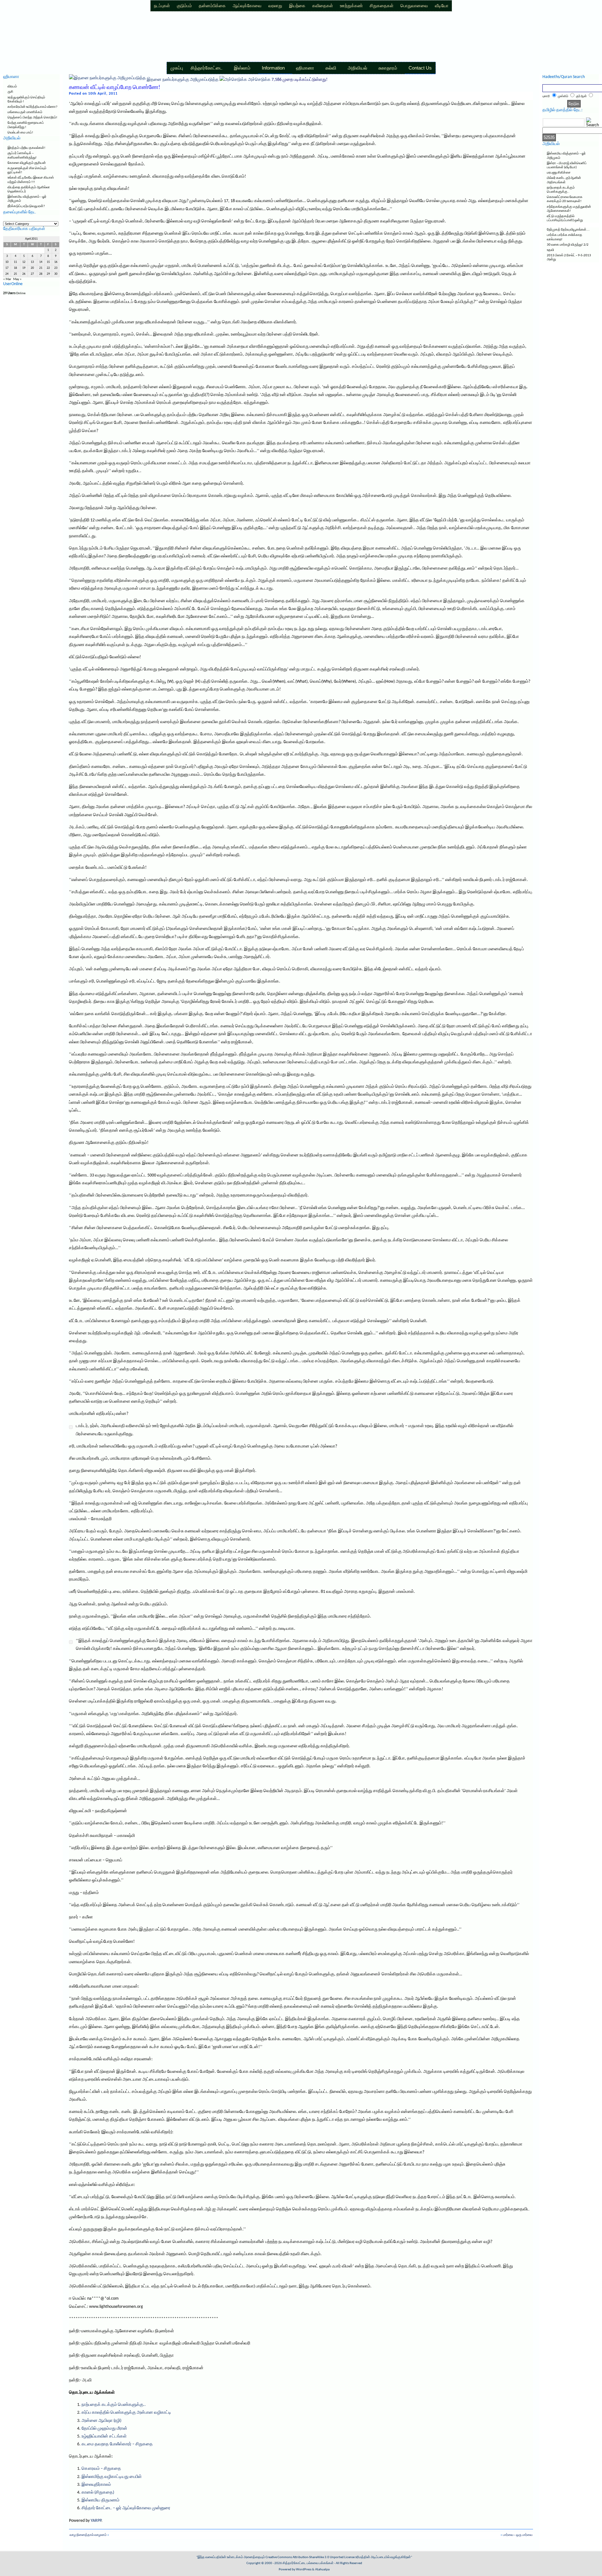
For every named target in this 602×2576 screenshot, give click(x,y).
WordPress (304, 2570)
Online (14, 293)
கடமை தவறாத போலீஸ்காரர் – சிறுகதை (117, 2444)
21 (41, 268)
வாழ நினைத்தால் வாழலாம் (88, 2535)
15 (48, 262)
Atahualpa (322, 2570)
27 (32, 274)
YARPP (96, 2521)
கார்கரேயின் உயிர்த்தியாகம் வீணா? (32, 107)
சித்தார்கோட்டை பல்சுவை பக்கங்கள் (308, 2563)
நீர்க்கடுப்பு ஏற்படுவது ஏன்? (26, 206)
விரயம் (12, 87)
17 (7, 268)
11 (15, 262)
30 (56, 274)
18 (15, 268)
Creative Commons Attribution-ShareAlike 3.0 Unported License (310, 2557)
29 (48, 274)
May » (17, 279)
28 (41, 274)
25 (15, 274)
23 (56, 268)
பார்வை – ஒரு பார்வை (518, 2535)
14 (41, 262)
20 (32, 268)
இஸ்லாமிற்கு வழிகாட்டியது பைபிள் (112, 2477)
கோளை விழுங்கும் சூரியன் (27, 163)
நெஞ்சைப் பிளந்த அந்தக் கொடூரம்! (32, 118)
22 (48, 268)
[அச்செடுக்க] (233, 80)
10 (7, 262)
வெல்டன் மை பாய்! (20, 133)
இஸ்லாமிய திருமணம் (100, 2500)
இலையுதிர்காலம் (96, 2485)
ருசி (10, 92)
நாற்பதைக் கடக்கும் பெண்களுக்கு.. (114, 2405)
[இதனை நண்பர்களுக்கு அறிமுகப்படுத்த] (107, 80)
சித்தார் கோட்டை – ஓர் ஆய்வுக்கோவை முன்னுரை (126, 2508)
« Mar (7, 279)
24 (7, 274)
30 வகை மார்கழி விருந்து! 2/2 (568, 245)
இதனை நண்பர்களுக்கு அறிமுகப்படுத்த (183, 80)
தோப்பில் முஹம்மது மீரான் (104, 2429)
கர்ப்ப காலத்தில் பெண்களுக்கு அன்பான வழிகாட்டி (126, 2413)
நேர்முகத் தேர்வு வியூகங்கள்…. (568, 230)
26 (24, 274)
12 (24, 262)
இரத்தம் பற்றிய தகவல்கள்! (26, 148)
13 (32, 262)
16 (56, 262)
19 (24, 268)
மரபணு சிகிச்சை (559, 173)
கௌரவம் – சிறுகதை (101, 2469)
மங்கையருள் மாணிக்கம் (25, 112)
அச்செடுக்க (259, 80)
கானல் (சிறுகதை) (98, 2493)
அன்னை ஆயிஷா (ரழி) (101, 2421)
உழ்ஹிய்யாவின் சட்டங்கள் (104, 2436)
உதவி (550, 250)
